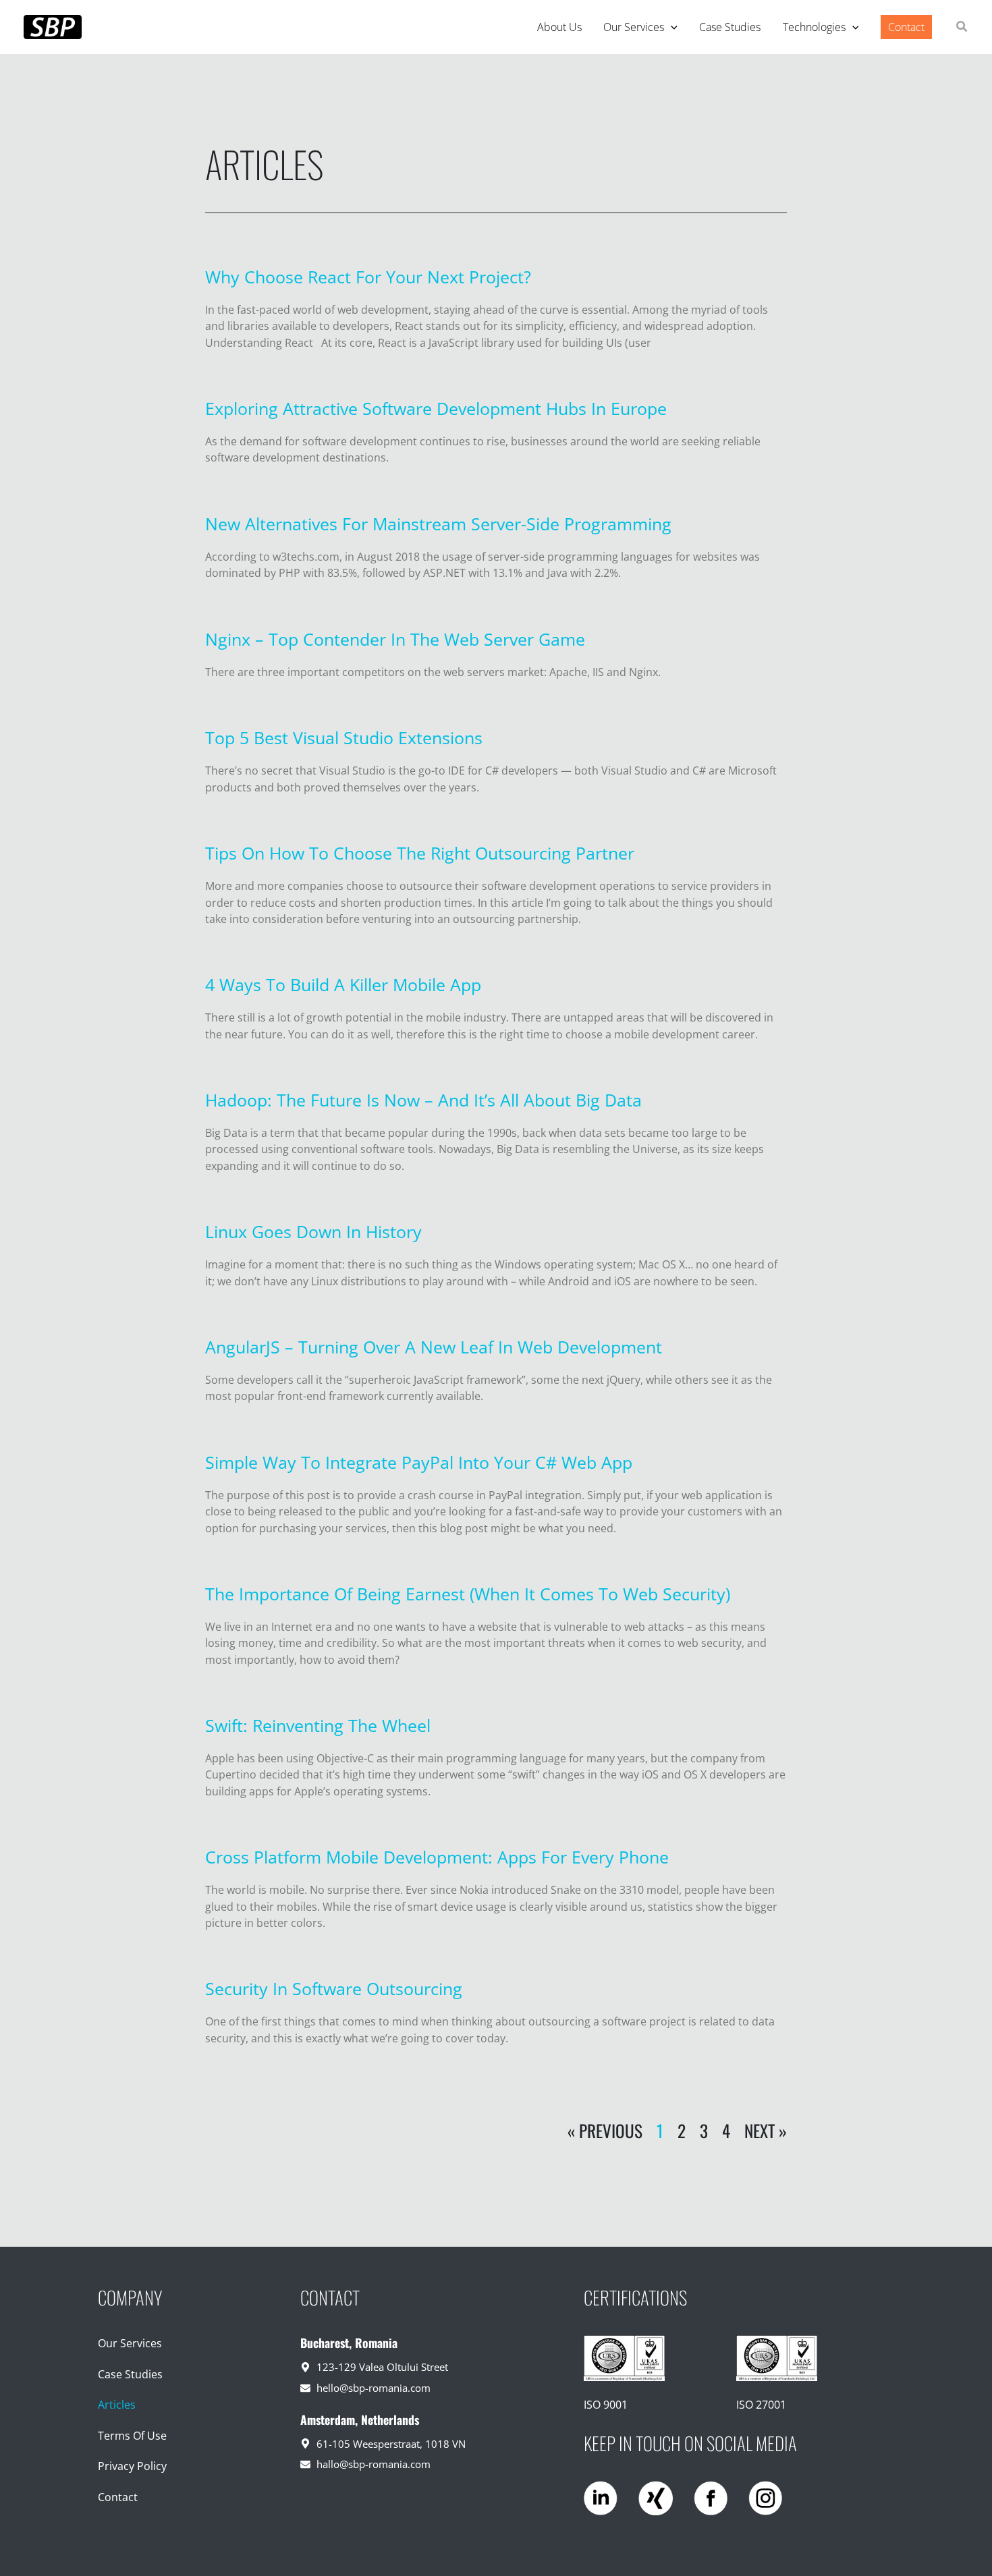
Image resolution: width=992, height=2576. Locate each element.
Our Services (130, 2343)
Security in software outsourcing (334, 1988)
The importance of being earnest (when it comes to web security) (468, 1594)
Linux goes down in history (313, 1231)
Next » (766, 2130)
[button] (671, 27)
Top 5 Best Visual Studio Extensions (344, 737)
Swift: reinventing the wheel (318, 1725)
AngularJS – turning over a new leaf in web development (434, 1347)
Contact (118, 2497)
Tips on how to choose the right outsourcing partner (420, 853)
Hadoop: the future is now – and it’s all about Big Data (423, 1100)
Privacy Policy (132, 2466)
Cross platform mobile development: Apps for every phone (437, 1857)
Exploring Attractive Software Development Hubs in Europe (436, 408)
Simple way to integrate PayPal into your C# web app (419, 1462)
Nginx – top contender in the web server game (395, 639)
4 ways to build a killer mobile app (343, 984)
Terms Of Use (132, 2436)
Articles (117, 2405)
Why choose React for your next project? (368, 277)
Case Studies (130, 2374)
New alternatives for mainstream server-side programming (438, 524)
